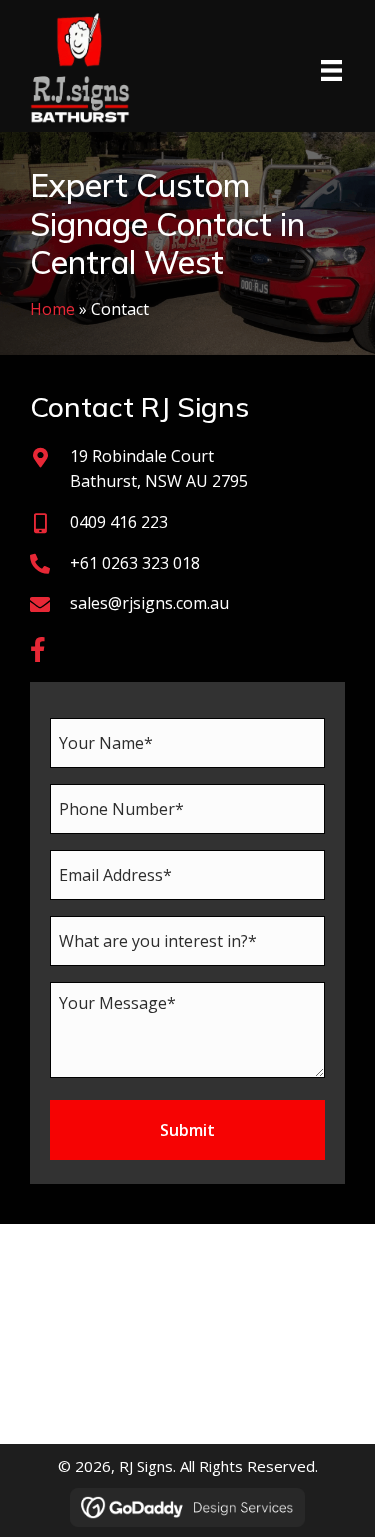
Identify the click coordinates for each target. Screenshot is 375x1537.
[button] (37, 649)
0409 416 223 (119, 522)
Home (52, 309)
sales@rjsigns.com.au (149, 603)
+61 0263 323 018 (135, 563)
